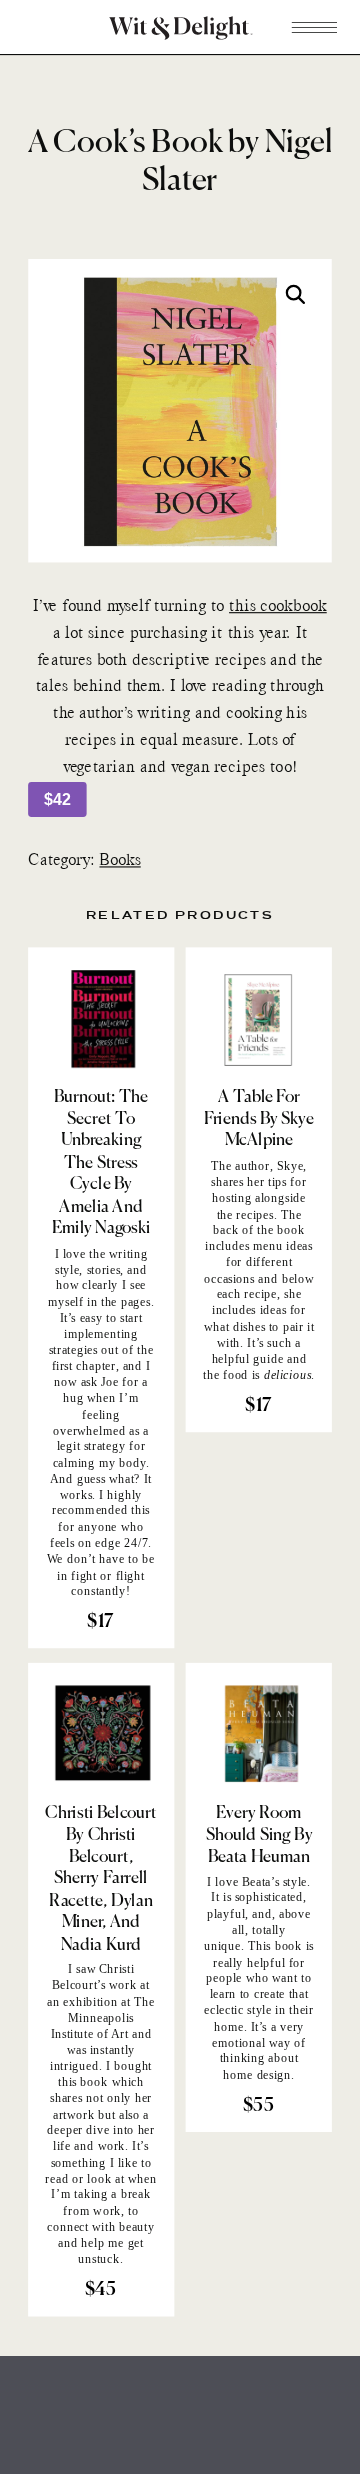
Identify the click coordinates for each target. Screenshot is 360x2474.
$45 (100, 2290)
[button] (296, 295)
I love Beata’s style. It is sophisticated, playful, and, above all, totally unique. (257, 1913)
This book (275, 1946)
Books (119, 861)
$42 (57, 799)
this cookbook (278, 607)
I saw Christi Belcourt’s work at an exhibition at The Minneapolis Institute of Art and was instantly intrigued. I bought (101, 2017)
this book (83, 2082)
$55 (258, 2106)
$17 (100, 1622)
